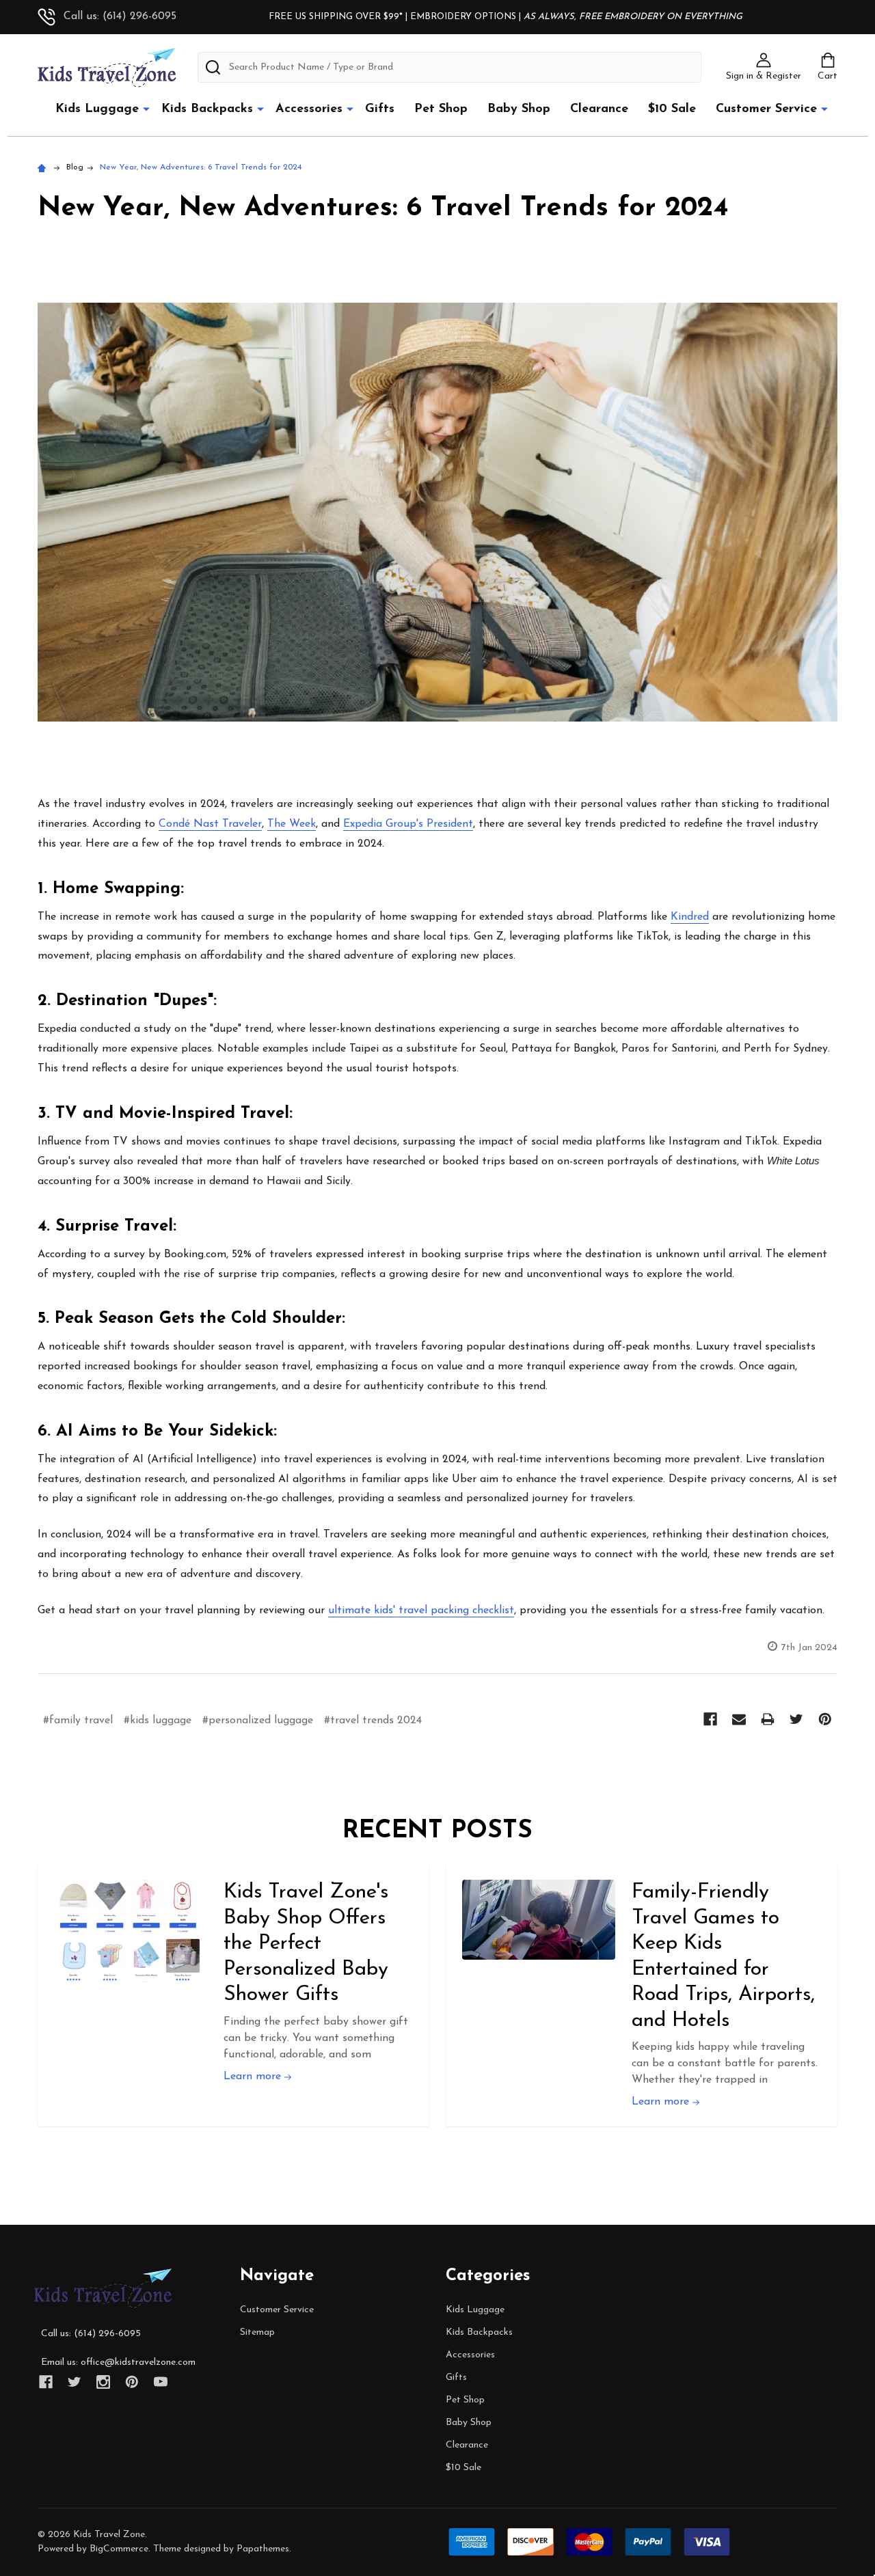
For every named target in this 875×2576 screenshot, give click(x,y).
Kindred (690, 917)
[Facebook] (710, 1719)
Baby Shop (519, 109)
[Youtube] (161, 2382)
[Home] (44, 167)
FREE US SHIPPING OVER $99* (337, 17)
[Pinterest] (825, 1719)
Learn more (254, 2077)
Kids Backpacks (207, 109)
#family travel (78, 1721)
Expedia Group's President (408, 824)
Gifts (380, 109)
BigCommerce (119, 2549)
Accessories (309, 109)
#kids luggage (158, 1721)
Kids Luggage (97, 109)
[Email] (739, 1719)
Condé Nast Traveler (210, 824)
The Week (292, 824)
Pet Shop (441, 109)
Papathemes (263, 2549)
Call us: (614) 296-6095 (120, 16)
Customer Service (766, 109)
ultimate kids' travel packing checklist (421, 1611)
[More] (146, 109)
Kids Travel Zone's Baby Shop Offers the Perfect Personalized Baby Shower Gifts (306, 1944)
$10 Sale (672, 109)
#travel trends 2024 (373, 1721)
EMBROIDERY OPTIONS (463, 17)
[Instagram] (103, 2382)
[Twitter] (796, 1719)
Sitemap (257, 2332)
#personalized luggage (258, 1721)
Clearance (599, 109)
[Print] (768, 1719)
